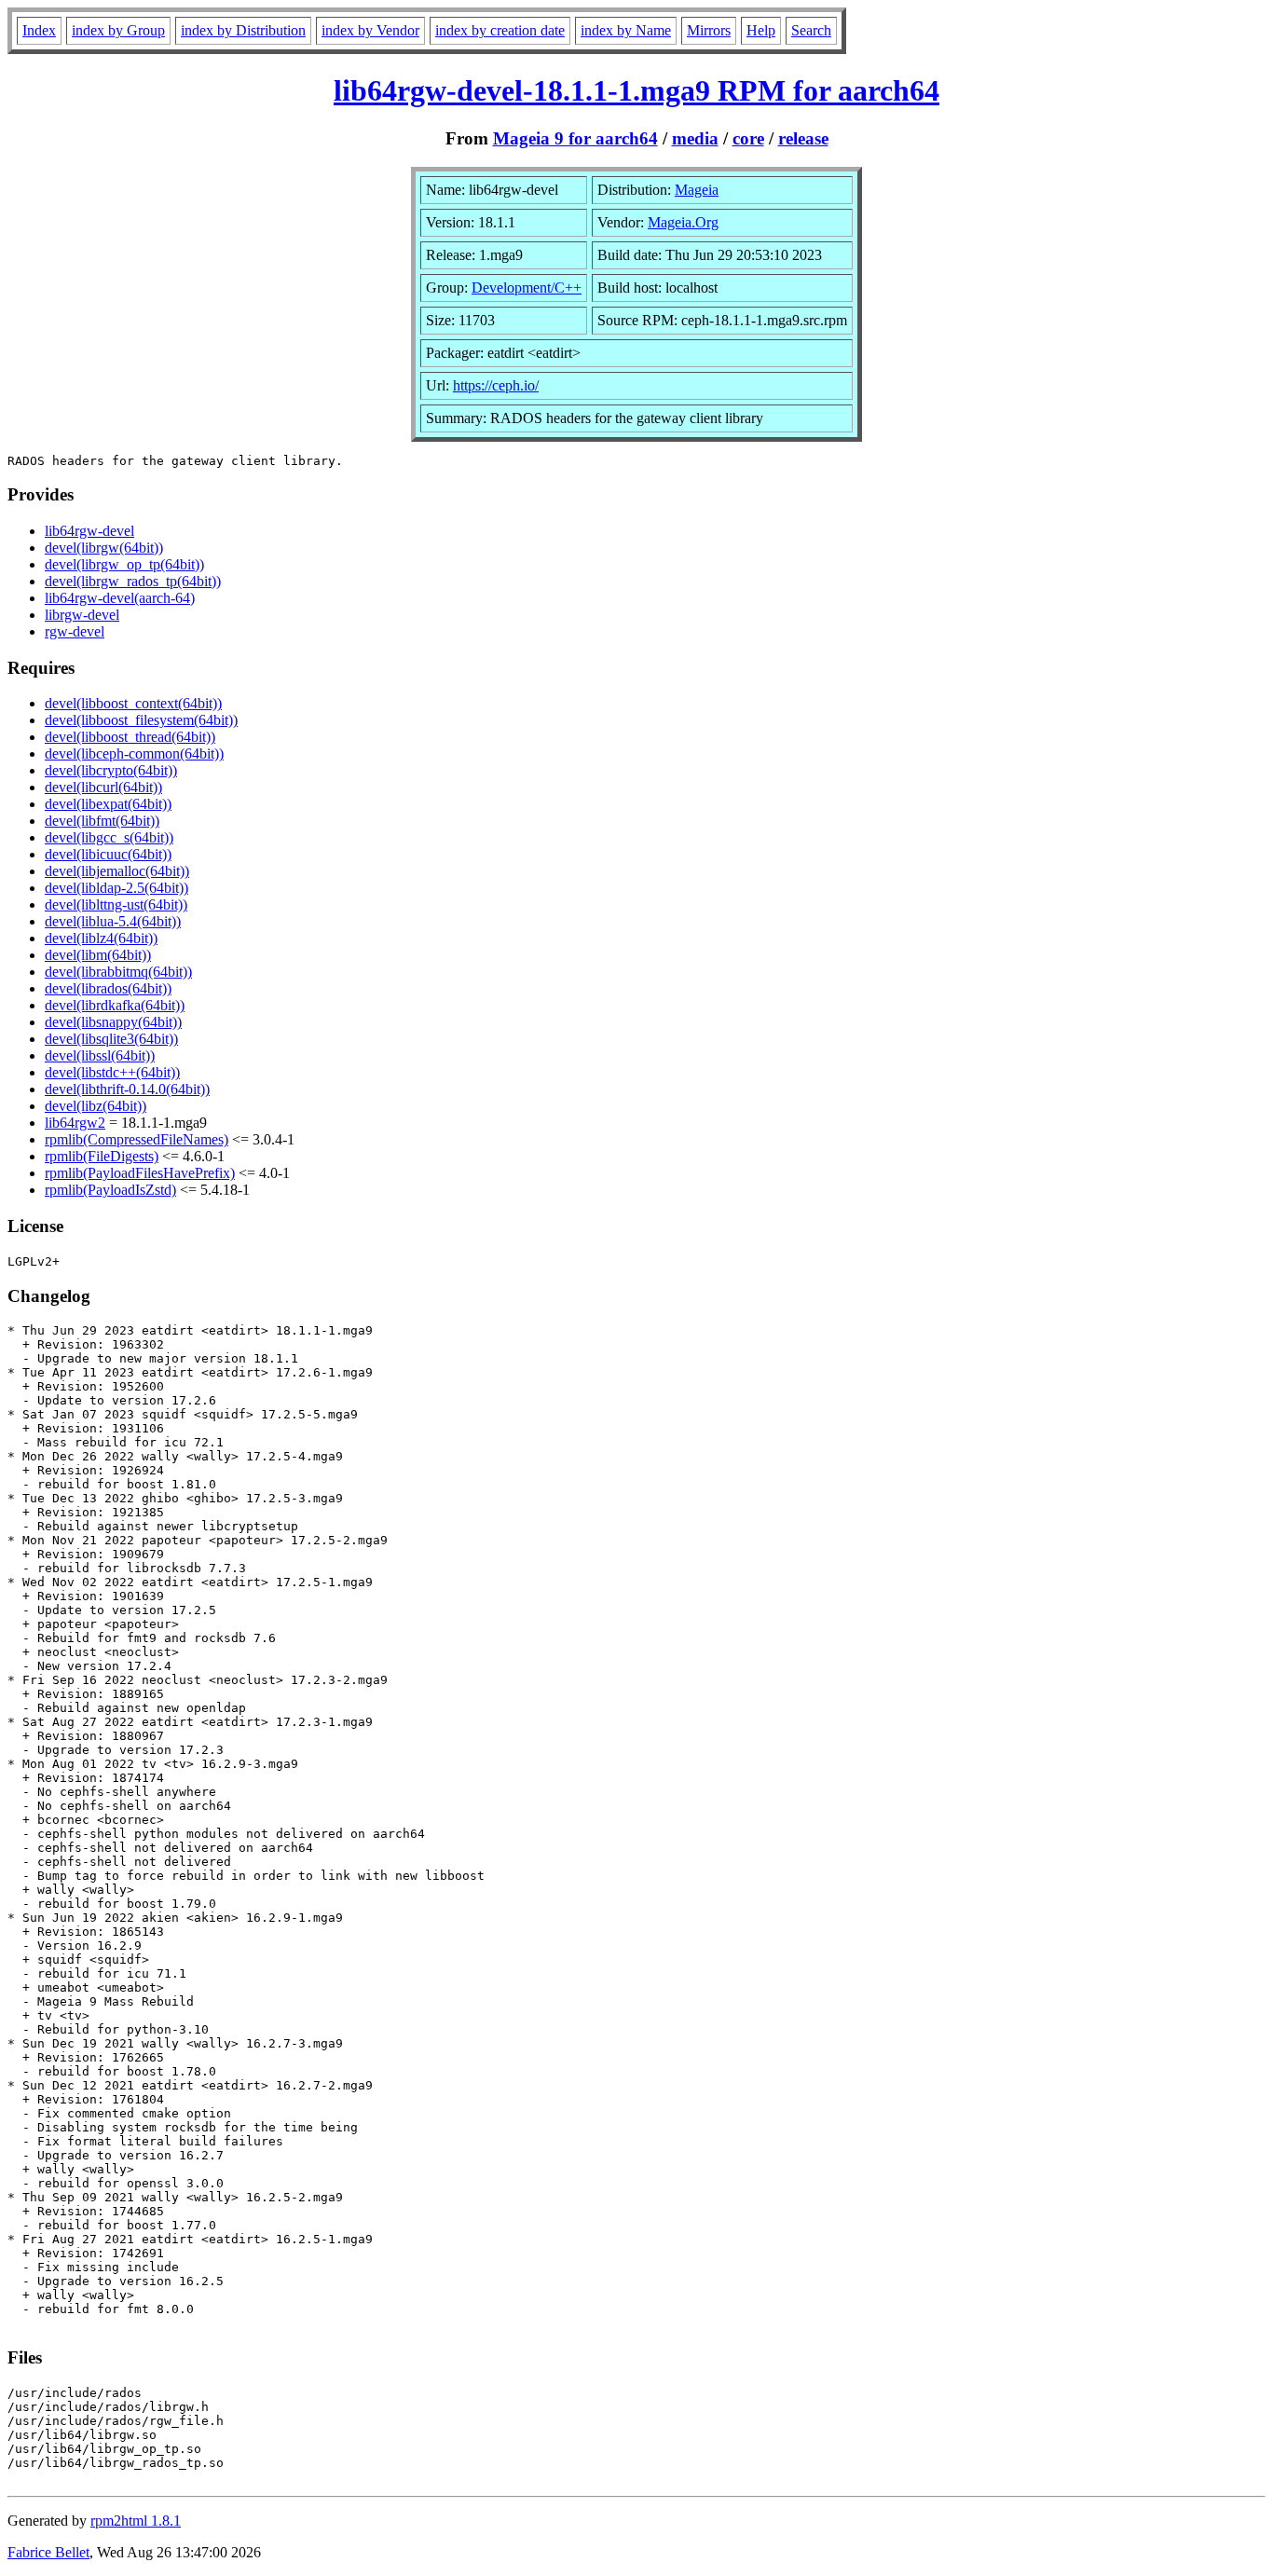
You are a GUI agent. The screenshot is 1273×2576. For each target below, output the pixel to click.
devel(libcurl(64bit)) (103, 787)
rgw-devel (75, 631)
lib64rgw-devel (89, 531)
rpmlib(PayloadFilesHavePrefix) (140, 1173)
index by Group (118, 30)
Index (39, 30)
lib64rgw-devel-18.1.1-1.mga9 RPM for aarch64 (636, 90)
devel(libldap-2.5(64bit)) (116, 888)
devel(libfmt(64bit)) (102, 821)
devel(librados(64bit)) (108, 988)
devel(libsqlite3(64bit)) (111, 1039)
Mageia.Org (683, 222)
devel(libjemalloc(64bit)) (117, 871)
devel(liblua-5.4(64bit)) (113, 921)
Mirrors (709, 30)
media (695, 138)
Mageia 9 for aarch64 (575, 138)
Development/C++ (527, 288)
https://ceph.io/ (496, 385)
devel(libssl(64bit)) (100, 1055)
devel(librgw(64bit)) (104, 548)
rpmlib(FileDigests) (102, 1156)
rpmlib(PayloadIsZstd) (110, 1190)
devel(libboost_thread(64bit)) (130, 737)
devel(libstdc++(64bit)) (112, 1072)
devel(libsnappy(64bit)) (113, 1022)
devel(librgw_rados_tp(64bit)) (133, 581)
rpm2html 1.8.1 (136, 2521)
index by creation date (500, 30)
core (748, 138)
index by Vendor (370, 30)
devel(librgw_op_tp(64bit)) (124, 564)
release (803, 138)
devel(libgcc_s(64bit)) (109, 837)
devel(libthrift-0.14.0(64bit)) (127, 1089)
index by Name (626, 30)
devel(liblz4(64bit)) (101, 938)
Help (761, 30)
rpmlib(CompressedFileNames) (137, 1139)
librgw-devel (82, 615)
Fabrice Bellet (48, 2552)
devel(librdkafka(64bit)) (115, 1005)
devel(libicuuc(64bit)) (108, 854)
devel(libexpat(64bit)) (108, 804)
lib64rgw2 (75, 1123)
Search (811, 30)
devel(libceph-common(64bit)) (134, 754)
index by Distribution (243, 30)
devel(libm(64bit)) (98, 955)
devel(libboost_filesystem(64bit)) (141, 720)
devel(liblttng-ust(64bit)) (116, 904)
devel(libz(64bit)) (96, 1106)
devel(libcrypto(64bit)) (111, 770)
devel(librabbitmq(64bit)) (118, 972)
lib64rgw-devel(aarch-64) (120, 598)
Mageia (697, 190)
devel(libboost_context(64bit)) (133, 703)
